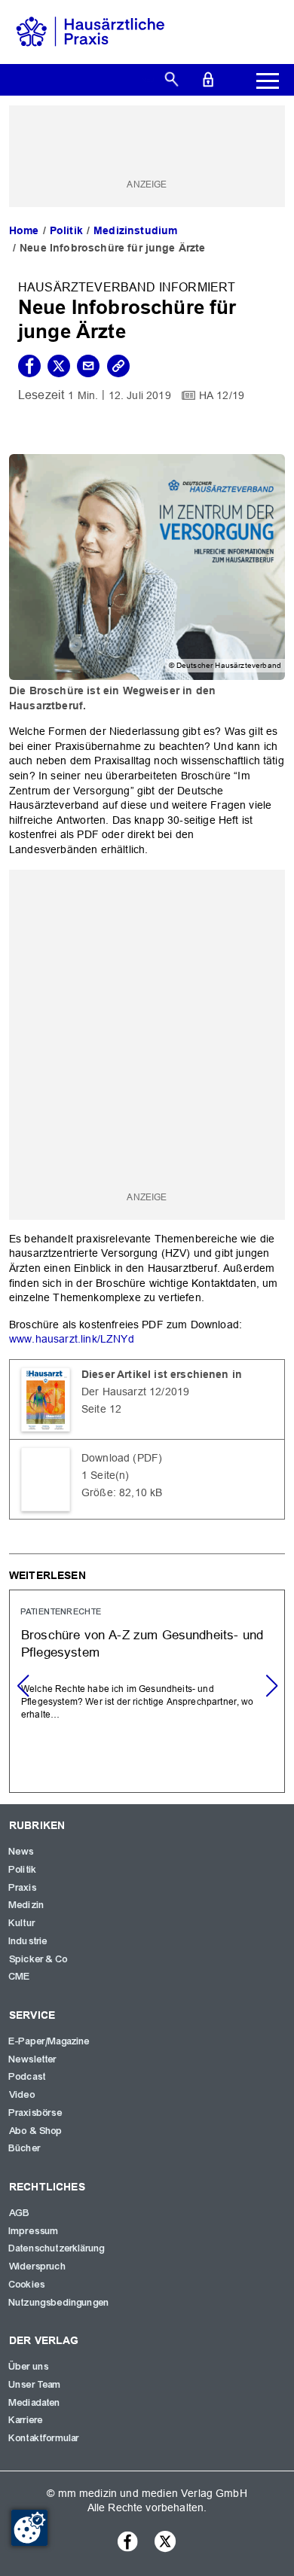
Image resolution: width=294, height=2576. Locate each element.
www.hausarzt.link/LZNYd (72, 1339)
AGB (20, 2213)
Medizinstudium (135, 230)
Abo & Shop (36, 2131)
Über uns (29, 2367)
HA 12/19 (222, 395)
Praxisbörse (36, 2113)
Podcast (28, 2077)
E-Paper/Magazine (50, 2041)
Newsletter (33, 2059)
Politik (66, 230)
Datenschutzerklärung (57, 2248)
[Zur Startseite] (90, 31)
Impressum (34, 2231)
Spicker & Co (38, 1959)
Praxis (23, 1888)
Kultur (22, 1923)
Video (22, 2095)
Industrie (28, 1941)
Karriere (26, 2420)
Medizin (27, 1905)
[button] (271, 1686)
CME (20, 1977)
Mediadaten (35, 2403)
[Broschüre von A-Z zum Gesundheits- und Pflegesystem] (147, 1691)
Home (24, 230)
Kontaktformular (44, 2438)
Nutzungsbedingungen (59, 2303)
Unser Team (35, 2385)
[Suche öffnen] (171, 78)
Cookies (27, 2285)
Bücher (25, 2148)
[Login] (208, 78)
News (22, 1852)
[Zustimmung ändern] (29, 2528)
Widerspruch (38, 2267)
